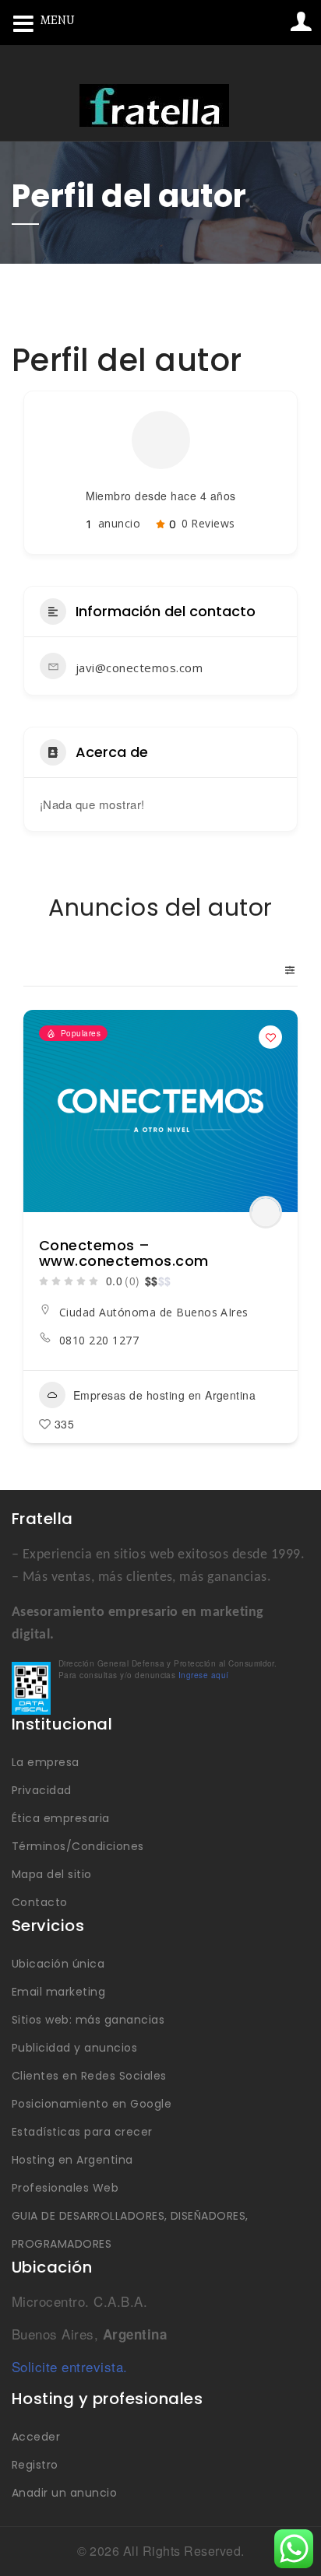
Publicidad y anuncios (74, 2048)
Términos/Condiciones (78, 1846)
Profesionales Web (65, 2188)
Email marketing (58, 1992)
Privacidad (42, 1790)
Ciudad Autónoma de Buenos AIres (154, 1312)
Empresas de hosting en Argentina (164, 1395)
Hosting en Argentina (72, 2160)
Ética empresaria (61, 1818)
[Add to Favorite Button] (270, 1037)
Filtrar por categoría (284, 970)
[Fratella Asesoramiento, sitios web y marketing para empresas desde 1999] (154, 105)
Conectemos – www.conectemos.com (124, 1253)
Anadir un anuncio (64, 2493)
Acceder (36, 2437)
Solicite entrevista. (70, 2366)
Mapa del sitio (52, 1874)
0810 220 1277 (99, 1340)
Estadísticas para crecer (82, 2132)
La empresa (46, 1762)
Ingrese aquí (204, 1675)
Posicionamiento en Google (92, 2104)
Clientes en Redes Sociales (89, 2076)
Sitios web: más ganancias (88, 2020)
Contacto (40, 1902)
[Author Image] (266, 1212)
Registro (35, 2465)
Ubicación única (58, 1964)
